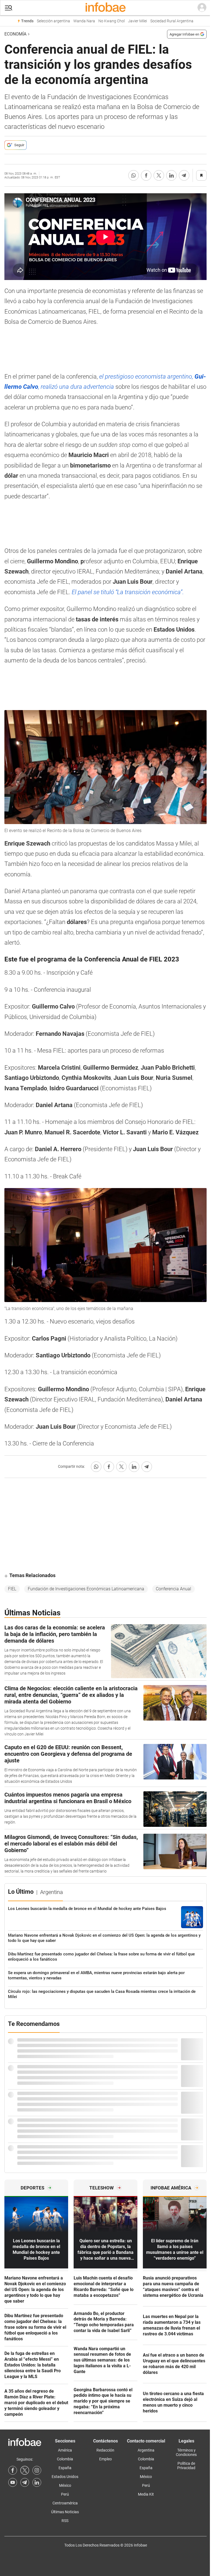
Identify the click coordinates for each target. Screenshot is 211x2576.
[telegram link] (25, 2482)
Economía (15, 34)
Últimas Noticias (65, 2512)
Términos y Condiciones (186, 2452)
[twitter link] (25, 2470)
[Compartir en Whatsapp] (134, 175)
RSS (65, 2521)
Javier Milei (138, 21)
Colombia (65, 2459)
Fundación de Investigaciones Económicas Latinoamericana (86, 1589)
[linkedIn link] (37, 2482)
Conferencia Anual (173, 1589)
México (65, 2485)
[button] (9, 8)
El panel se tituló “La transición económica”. (128, 592)
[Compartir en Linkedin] (171, 175)
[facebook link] (13, 2470)
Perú (65, 2494)
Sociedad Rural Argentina (172, 21)
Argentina (146, 2450)
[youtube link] (13, 2482)
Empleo (105, 2459)
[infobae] (105, 8)
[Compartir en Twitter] (159, 175)
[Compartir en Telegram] (184, 175)
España (65, 2468)
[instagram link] (37, 2470)
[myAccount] (202, 8)
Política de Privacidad (186, 2466)
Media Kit (146, 2494)
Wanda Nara (84, 21)
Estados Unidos (65, 2477)
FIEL (12, 1589)
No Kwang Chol (112, 21)
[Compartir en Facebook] (146, 175)
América (65, 2450)
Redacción (105, 2450)
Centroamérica (65, 2503)
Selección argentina (53, 21)
